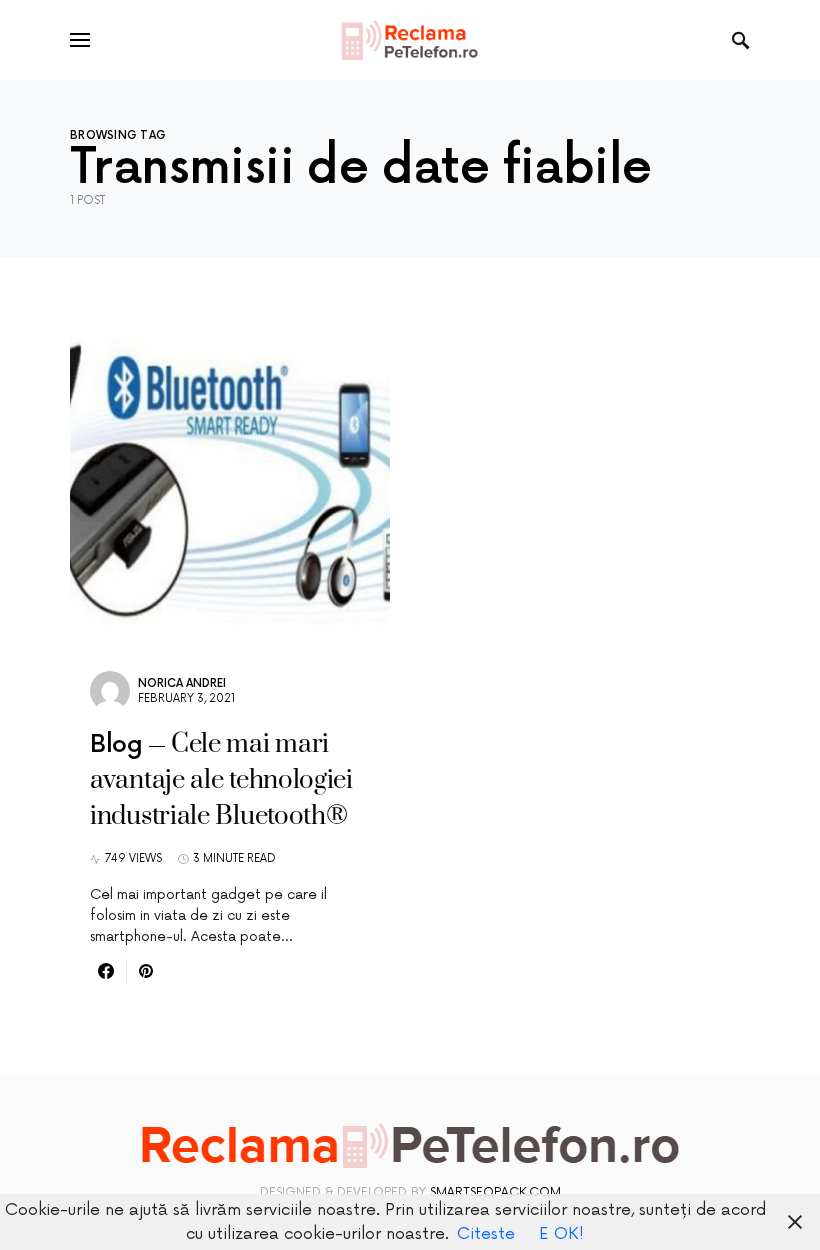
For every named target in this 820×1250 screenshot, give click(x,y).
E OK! (561, 1234)
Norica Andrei (182, 683)
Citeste (486, 1234)
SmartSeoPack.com (495, 1192)
